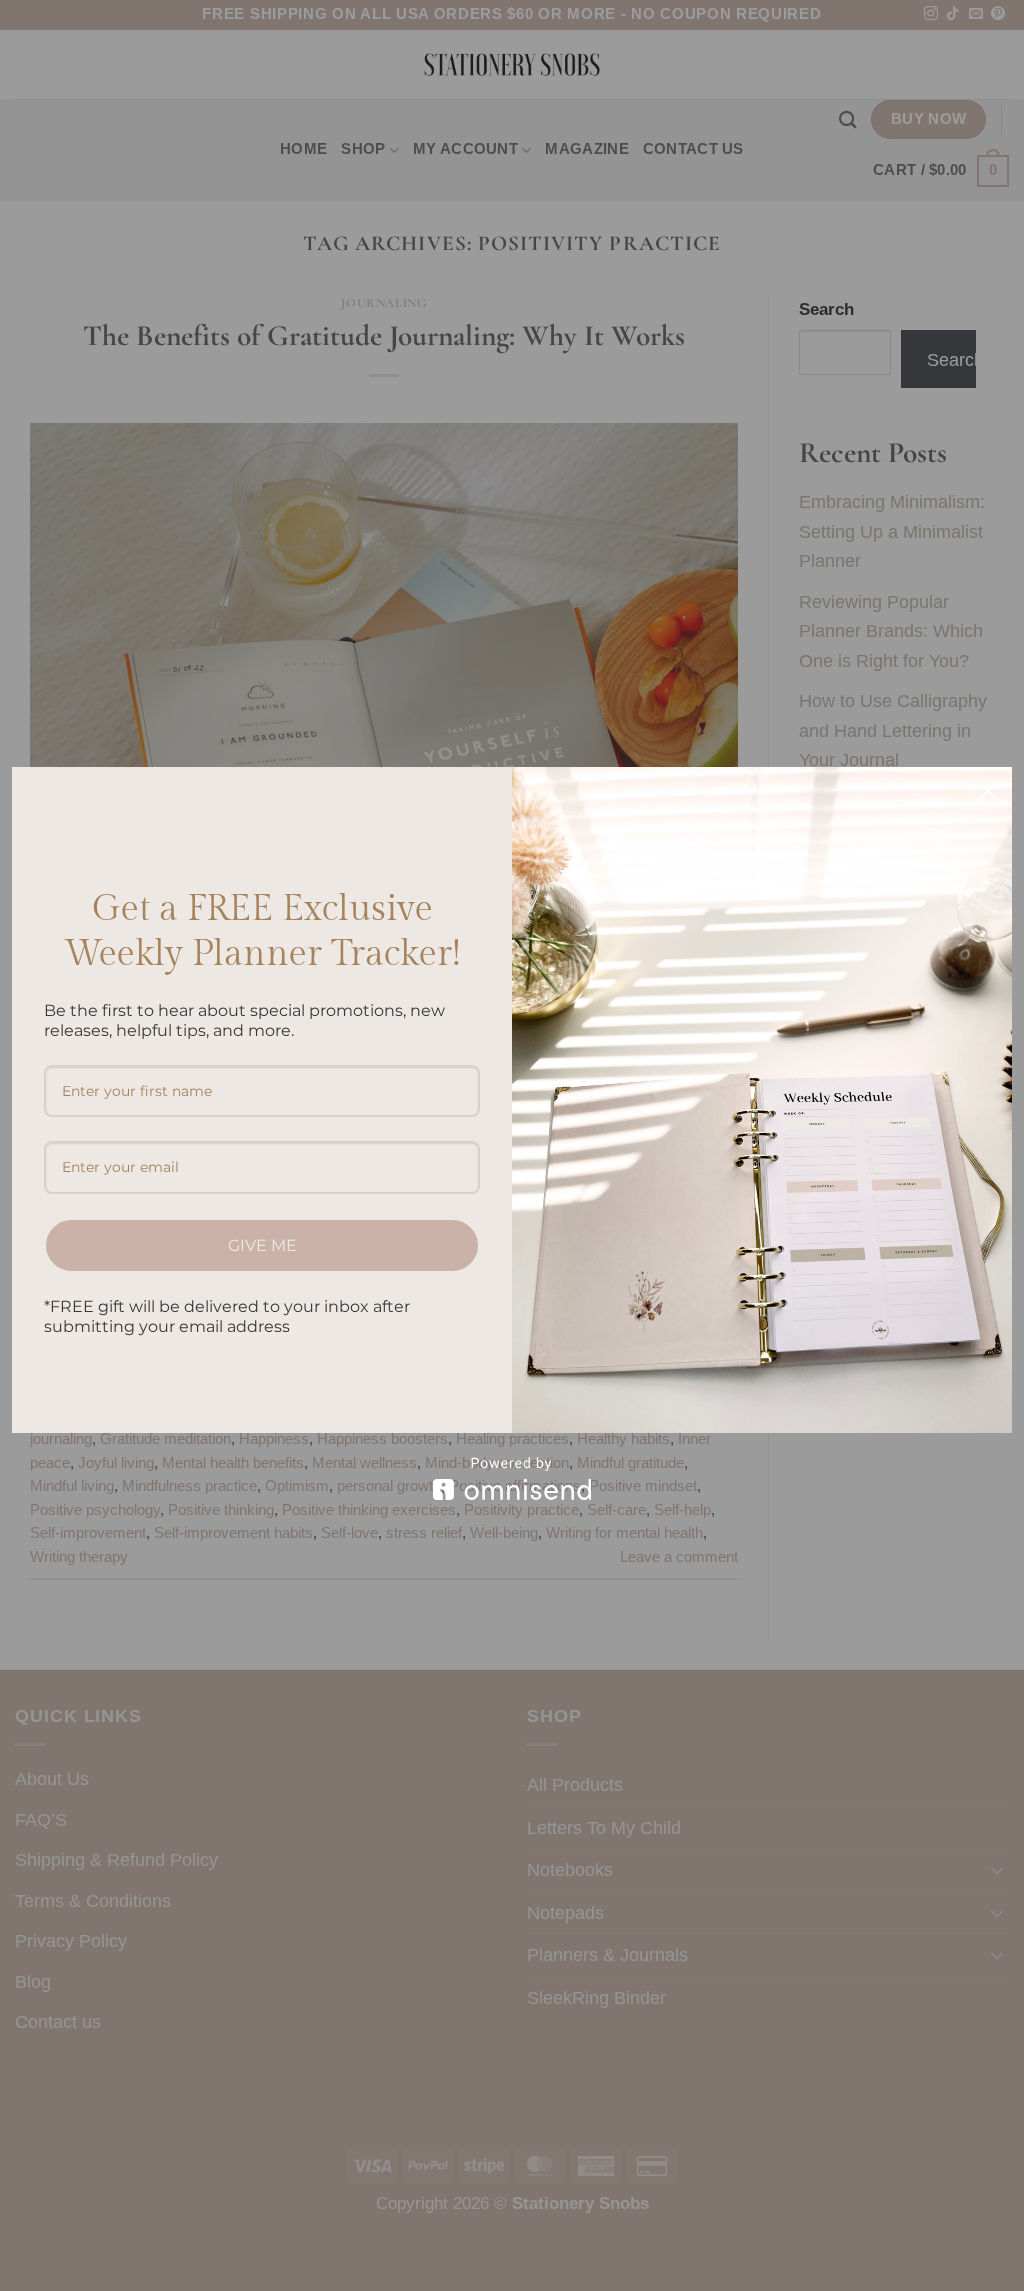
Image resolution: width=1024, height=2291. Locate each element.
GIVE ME (262, 1245)
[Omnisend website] (512, 1478)
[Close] (988, 791)
